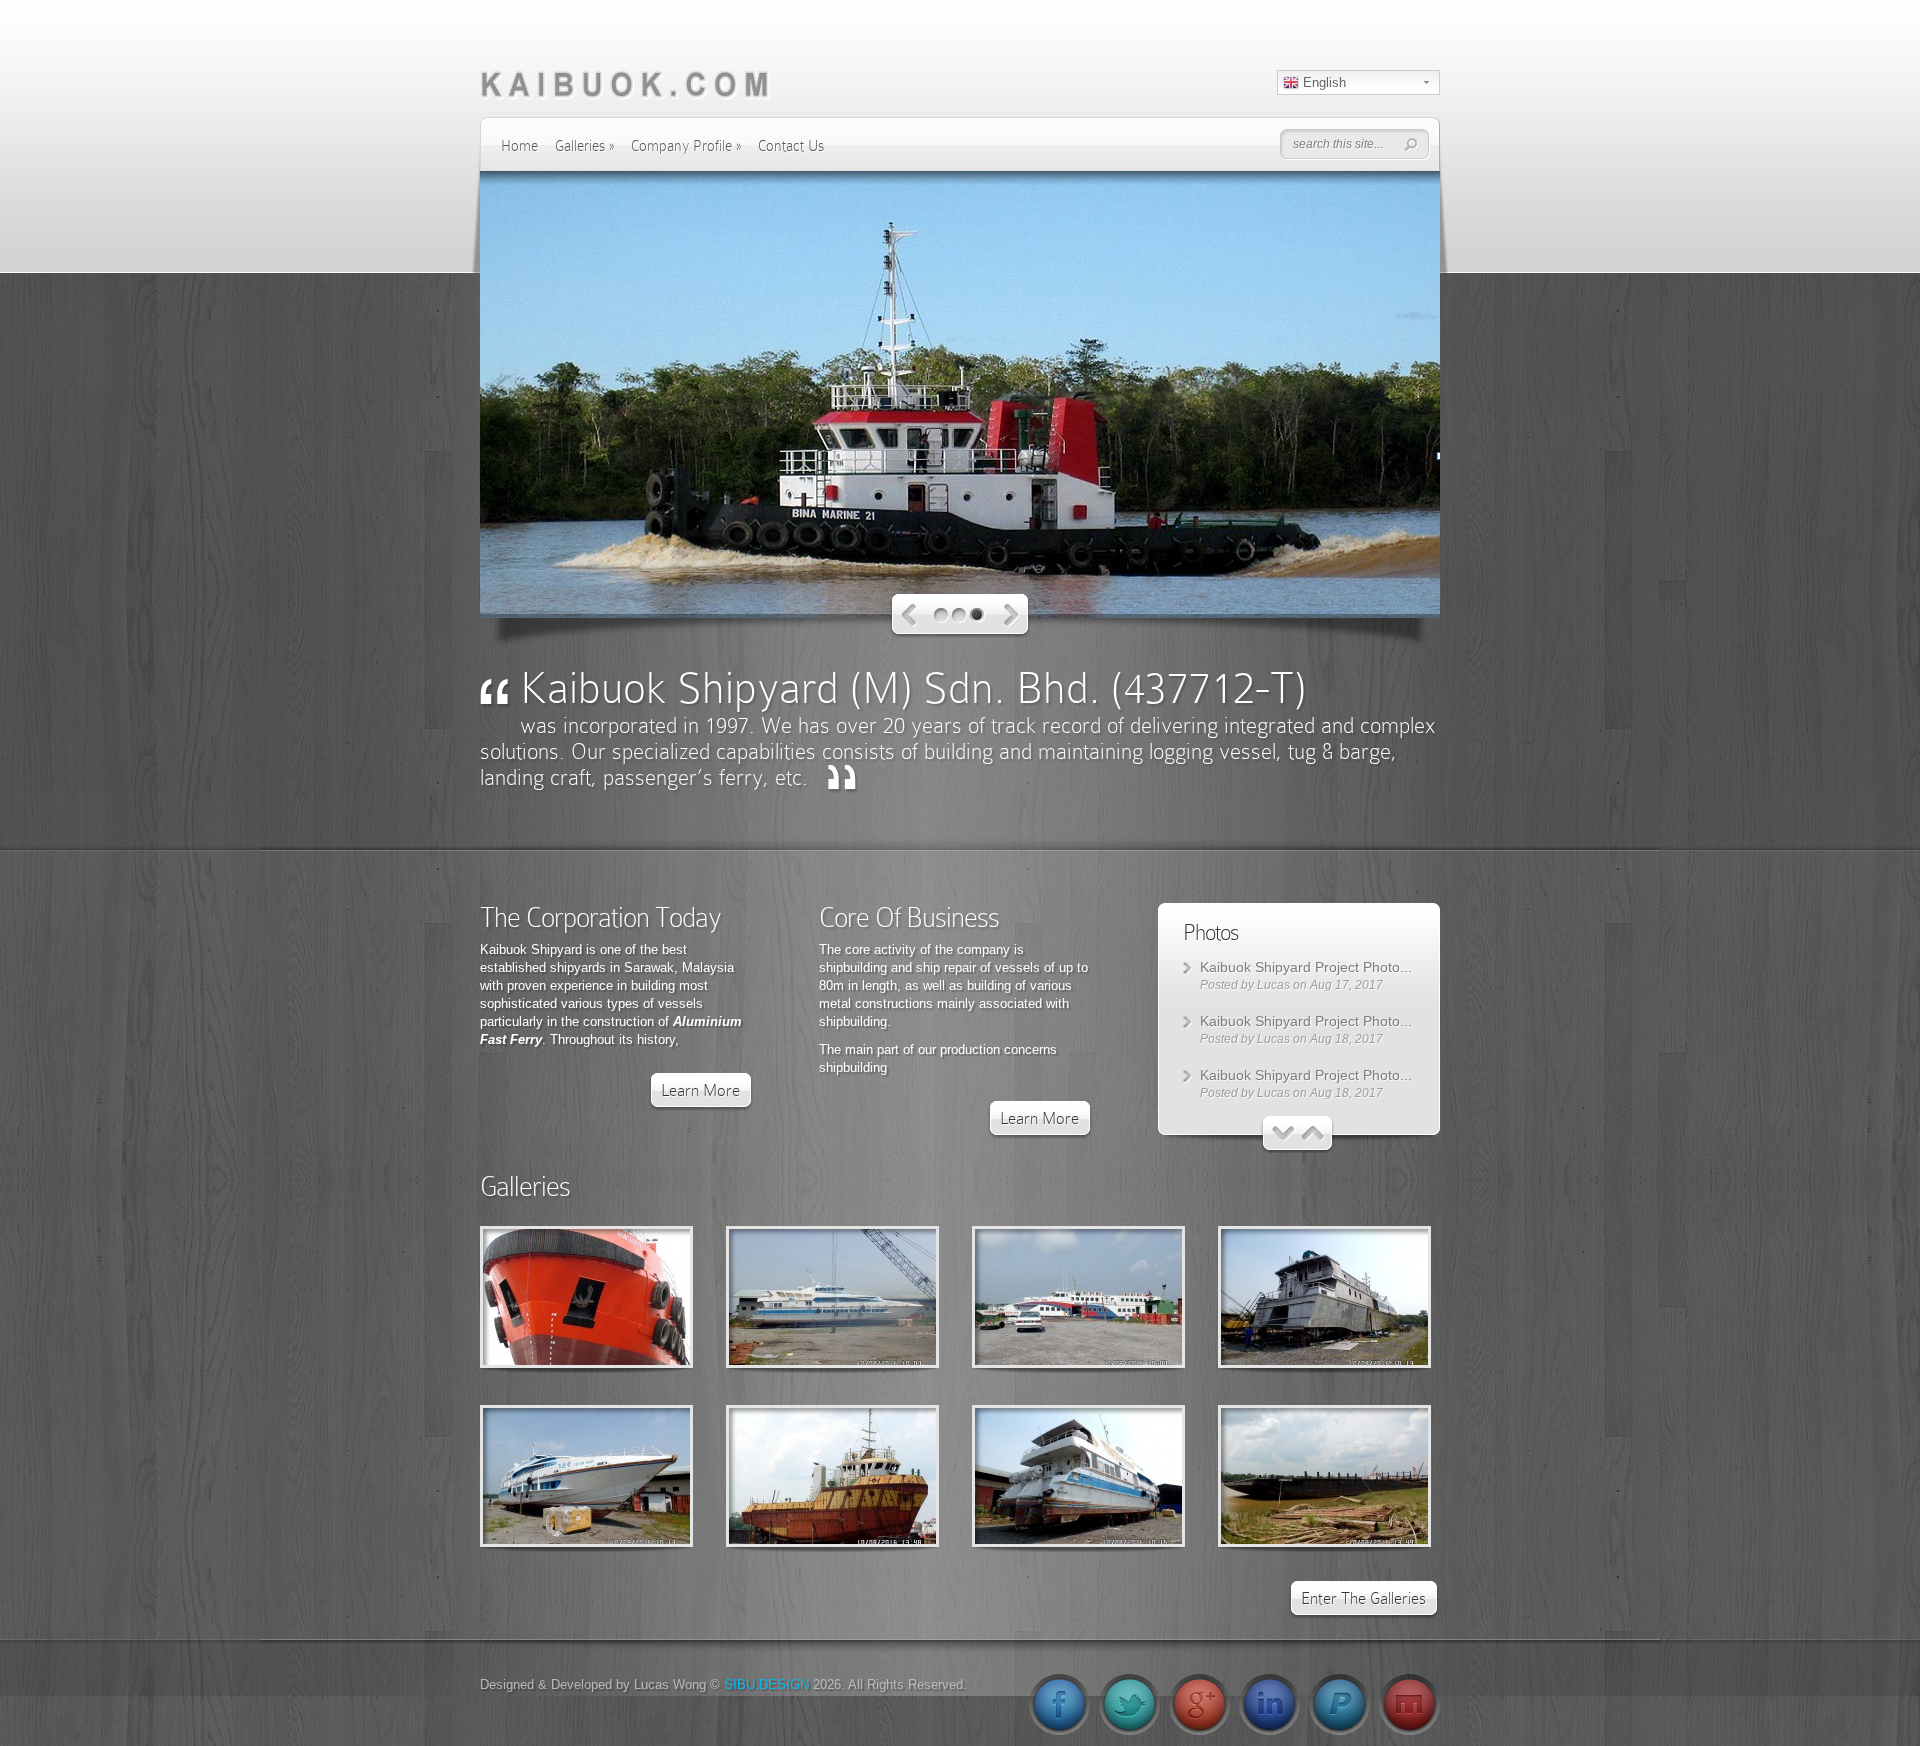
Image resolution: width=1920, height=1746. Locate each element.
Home (519, 146)
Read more (638, 1297)
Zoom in (541, 1297)
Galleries (584, 146)
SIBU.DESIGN (766, 1684)
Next (1011, 615)
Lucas (1273, 985)
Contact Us (791, 146)
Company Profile (686, 146)
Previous (909, 615)
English (1322, 82)
